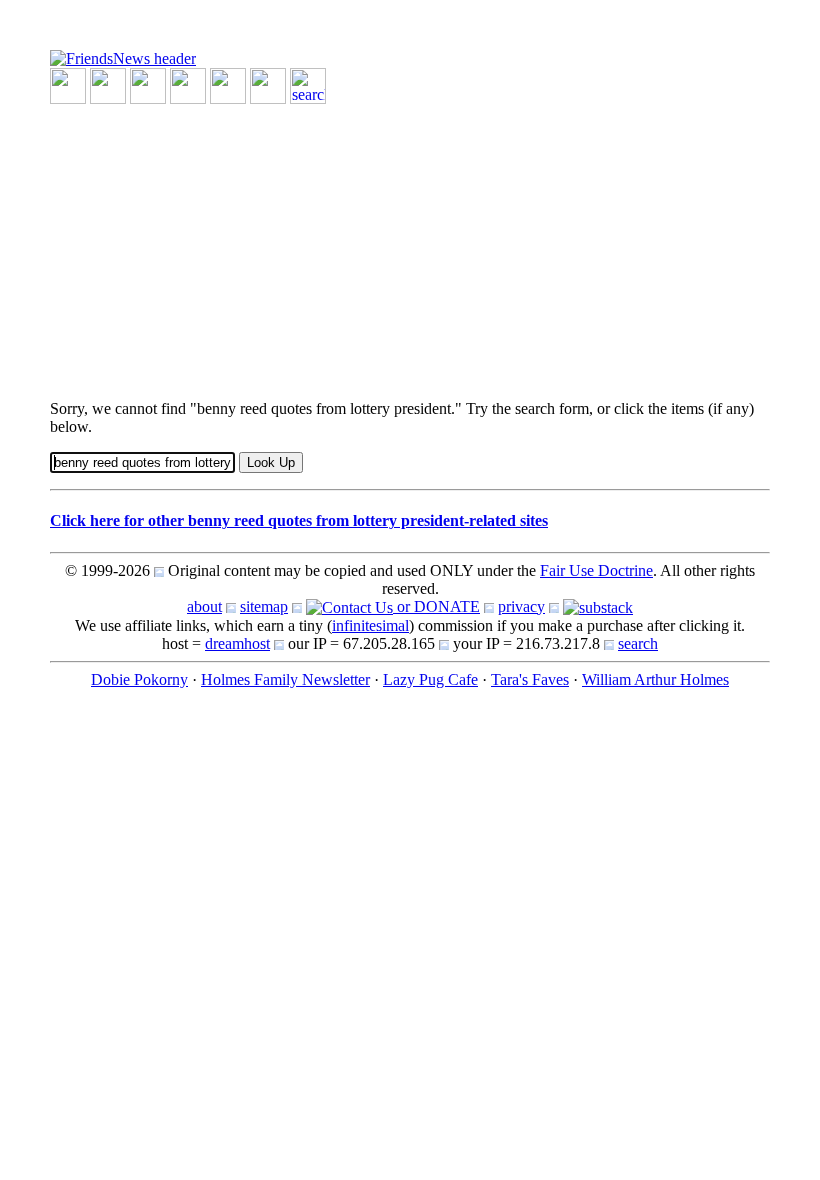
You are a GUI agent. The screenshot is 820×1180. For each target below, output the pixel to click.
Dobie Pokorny (139, 679)
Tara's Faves (530, 679)
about (204, 606)
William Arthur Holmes (655, 679)
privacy (521, 606)
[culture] (148, 84)
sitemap (264, 606)
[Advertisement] (410, 244)
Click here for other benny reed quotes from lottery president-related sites (299, 520)
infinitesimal (370, 625)
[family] (228, 84)
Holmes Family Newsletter (285, 679)
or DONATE (436, 606)
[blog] (108, 84)
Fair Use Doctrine (596, 570)
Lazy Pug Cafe (430, 679)
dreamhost (237, 643)
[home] (123, 57)
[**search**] (308, 84)
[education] (188, 84)
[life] (268, 84)
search (638, 643)
